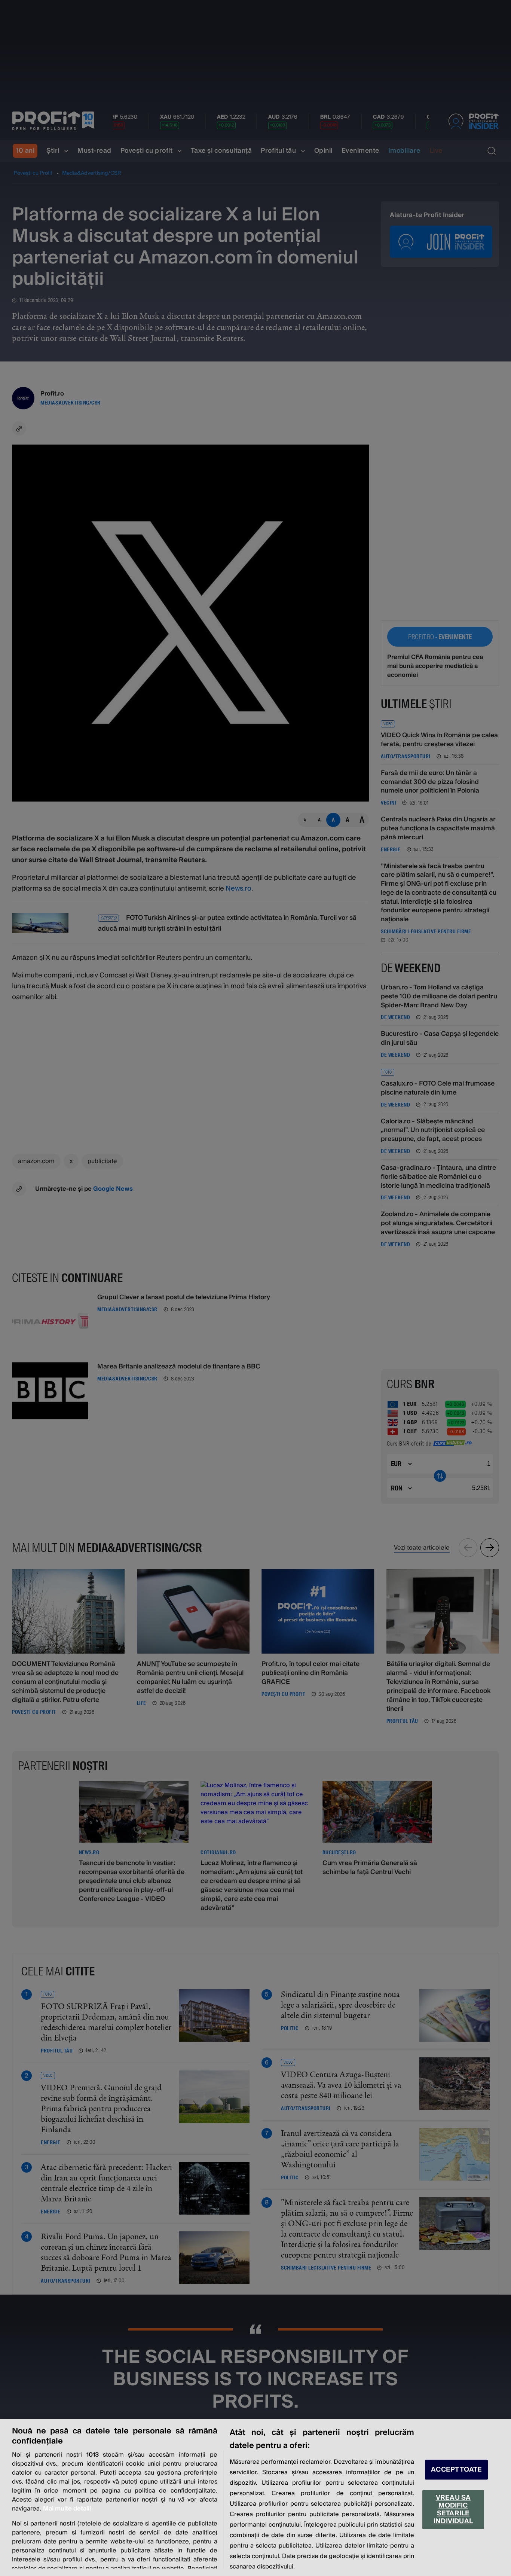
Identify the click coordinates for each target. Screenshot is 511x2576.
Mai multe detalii (67, 2509)
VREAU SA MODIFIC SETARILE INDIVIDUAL (453, 2509)
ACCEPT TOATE (456, 2470)
